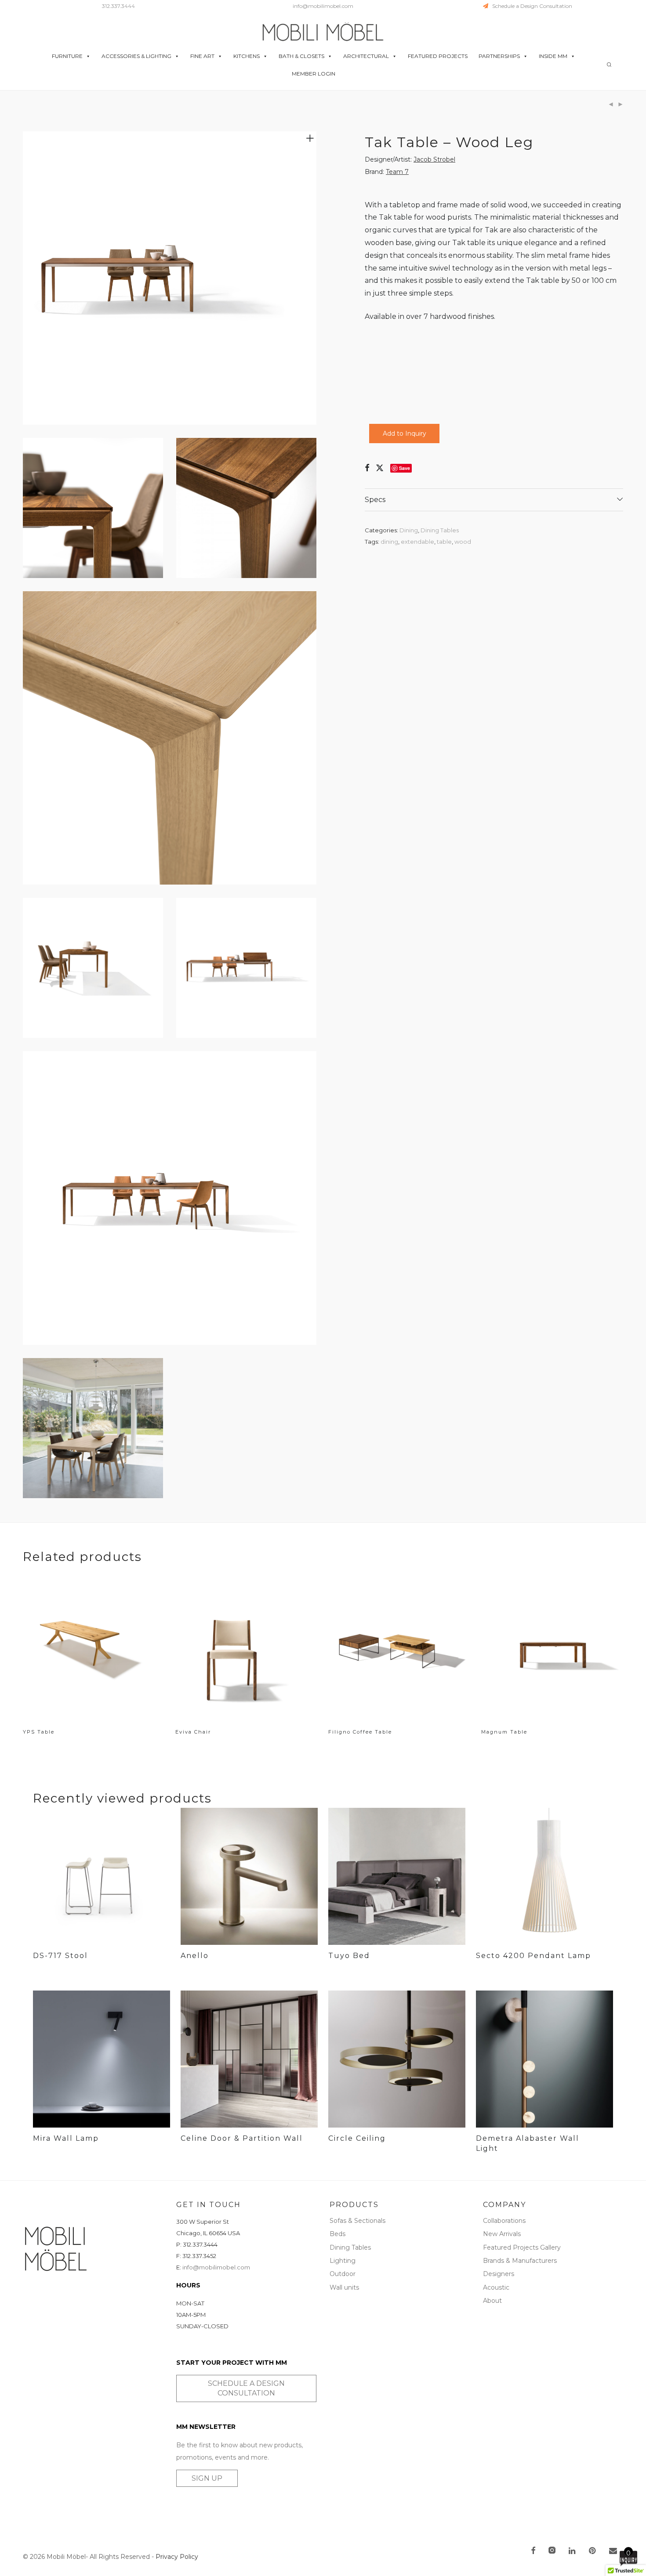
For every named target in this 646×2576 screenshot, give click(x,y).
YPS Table (39, 1732)
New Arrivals (502, 2234)
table (444, 542)
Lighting (343, 2261)
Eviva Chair (193, 1732)
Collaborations (504, 2221)
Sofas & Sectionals (357, 2221)
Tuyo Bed (349, 1956)
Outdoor (343, 2274)
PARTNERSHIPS (499, 56)
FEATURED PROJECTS (438, 56)
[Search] (609, 65)
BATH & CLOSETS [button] (301, 56)
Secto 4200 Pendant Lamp (533, 1956)
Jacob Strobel (434, 159)
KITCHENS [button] (247, 56)
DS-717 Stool (60, 1956)
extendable (417, 542)
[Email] (613, 2551)
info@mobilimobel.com (323, 6)
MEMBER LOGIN (314, 74)
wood (463, 542)
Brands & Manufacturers (520, 2261)
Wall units (344, 2287)
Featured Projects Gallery (522, 2247)
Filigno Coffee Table (360, 1732)
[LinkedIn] (573, 2551)
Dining (409, 530)
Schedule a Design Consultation (530, 6)
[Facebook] (533, 2551)
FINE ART (202, 56)
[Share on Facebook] (367, 468)
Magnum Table (504, 1732)
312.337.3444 (118, 6)
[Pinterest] (593, 2551)
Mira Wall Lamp (66, 2138)
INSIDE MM (553, 56)
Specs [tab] (375, 500)
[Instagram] (552, 2551)
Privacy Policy (177, 2557)
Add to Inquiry (405, 434)
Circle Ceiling (357, 2138)
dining (389, 542)
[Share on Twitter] (380, 468)
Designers (499, 2274)
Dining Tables (440, 530)
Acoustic (496, 2287)
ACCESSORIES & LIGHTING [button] (136, 56)
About (492, 2301)
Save (405, 468)
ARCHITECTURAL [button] (366, 56)
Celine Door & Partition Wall (242, 2138)
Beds (338, 2234)
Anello (195, 1956)
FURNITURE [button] (67, 56)
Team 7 (397, 172)
